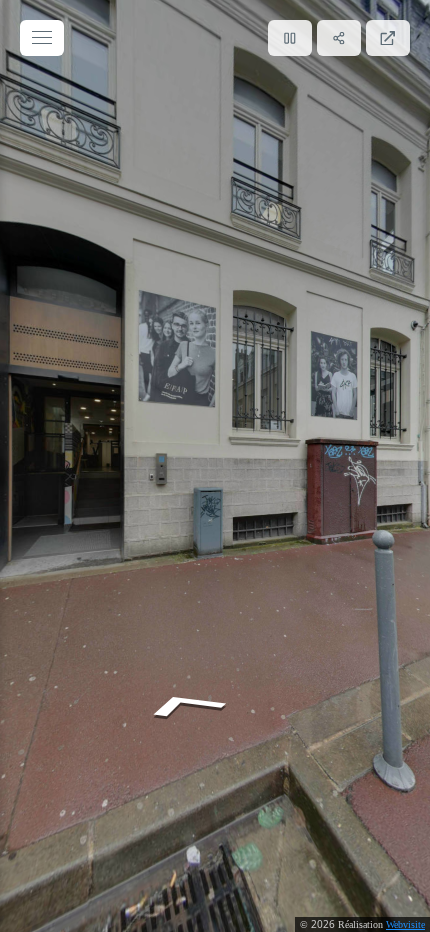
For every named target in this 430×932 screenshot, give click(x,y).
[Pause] (290, 38)
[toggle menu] (42, 38)
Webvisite (405, 924)
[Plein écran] (388, 38)
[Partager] (339, 38)
